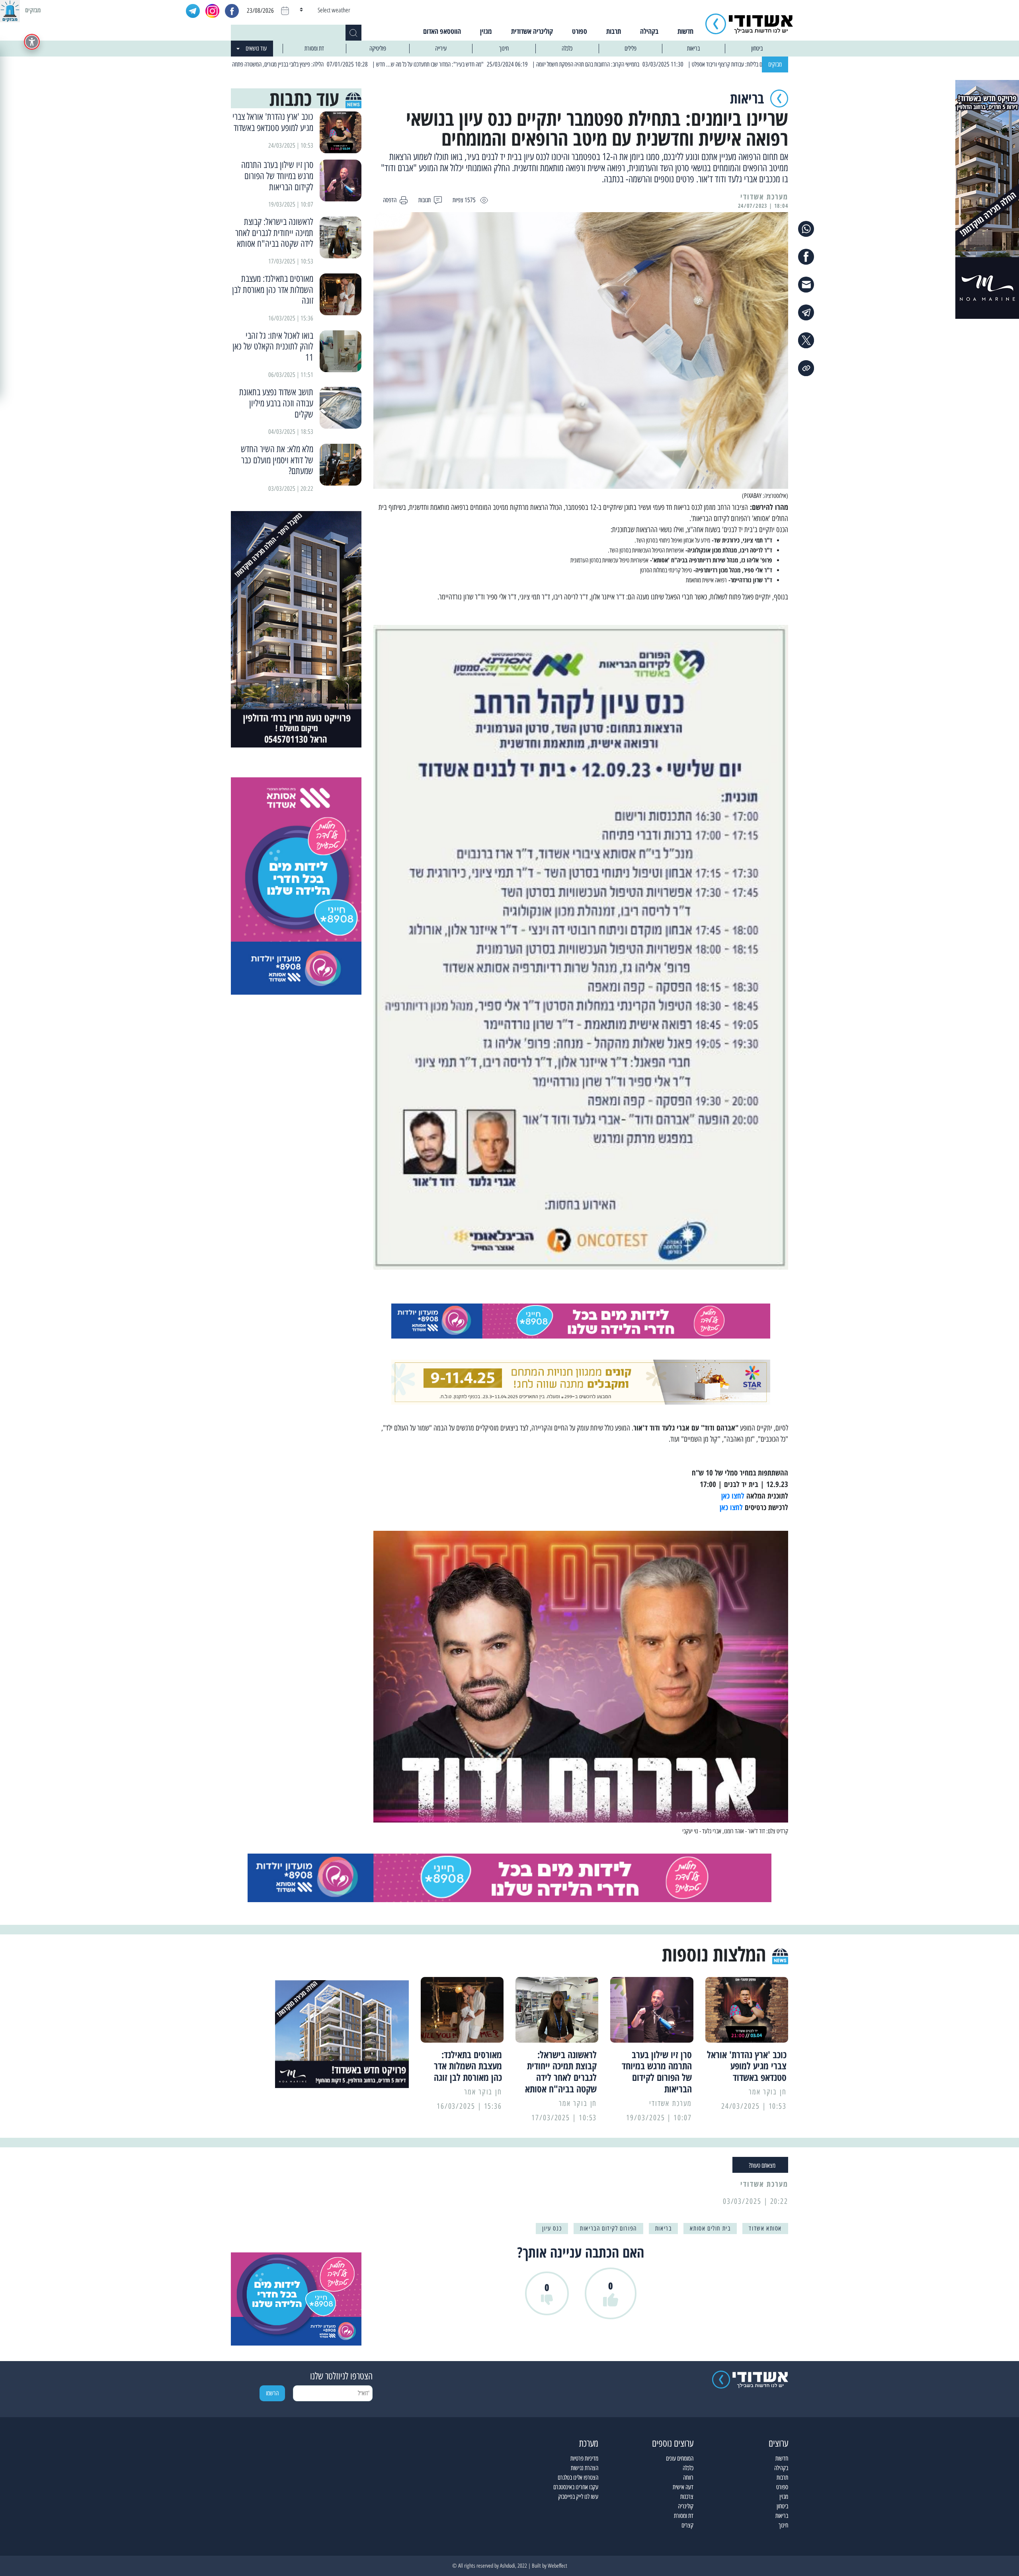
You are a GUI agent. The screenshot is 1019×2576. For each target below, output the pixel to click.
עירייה (441, 48)
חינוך (504, 48)
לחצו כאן (733, 1496)
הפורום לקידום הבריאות (608, 2228)
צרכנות (687, 2497)
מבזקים (775, 64)
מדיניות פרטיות (584, 2458)
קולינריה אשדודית (532, 31)
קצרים (687, 2525)
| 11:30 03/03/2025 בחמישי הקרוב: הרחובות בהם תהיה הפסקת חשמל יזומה (705, 64)
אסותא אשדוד (765, 2228)
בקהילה (649, 31)
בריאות (693, 48)
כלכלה (567, 48)
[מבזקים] (10, 10)
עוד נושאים (256, 48)
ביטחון (757, 48)
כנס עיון (552, 2228)
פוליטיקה (378, 48)
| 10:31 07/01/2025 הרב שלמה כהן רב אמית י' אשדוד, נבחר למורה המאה (237, 64)
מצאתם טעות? (762, 2165)
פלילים (631, 48)
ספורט (580, 31)
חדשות (685, 31)
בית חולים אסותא (710, 2228)
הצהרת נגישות (585, 2468)
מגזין (486, 31)
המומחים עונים (680, 2458)
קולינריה (686, 2506)
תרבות (614, 31)
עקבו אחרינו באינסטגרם (576, 2487)
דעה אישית (683, 2487)
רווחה (688, 2477)
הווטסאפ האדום (442, 31)
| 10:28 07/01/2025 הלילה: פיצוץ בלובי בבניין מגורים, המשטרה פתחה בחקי (389, 64)
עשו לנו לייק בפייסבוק (578, 2497)
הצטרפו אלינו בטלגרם (578, 2477)
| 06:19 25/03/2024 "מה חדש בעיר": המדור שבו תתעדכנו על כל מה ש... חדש (547, 64)
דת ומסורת (314, 48)
